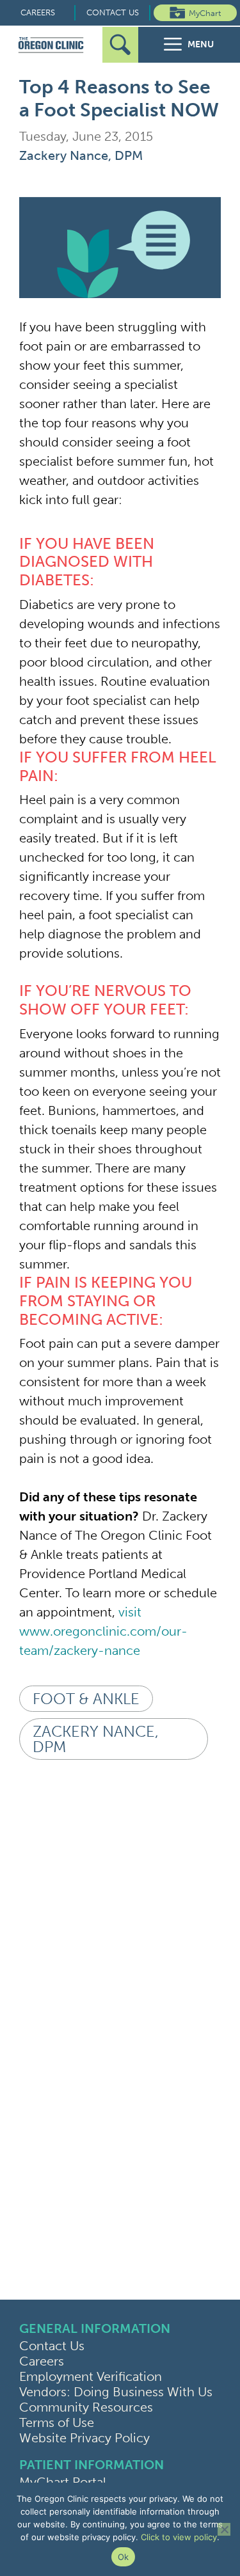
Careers (38, 12)
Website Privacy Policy (84, 2438)
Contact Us (113, 12)
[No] (224, 2529)
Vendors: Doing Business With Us (116, 2392)
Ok (124, 2557)
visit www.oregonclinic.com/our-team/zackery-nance (103, 1631)
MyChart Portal (63, 2482)
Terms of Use (57, 2422)
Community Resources (86, 2407)
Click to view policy (179, 2537)
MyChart (205, 13)
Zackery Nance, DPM (81, 155)
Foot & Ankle (86, 1699)
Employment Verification (91, 2376)
